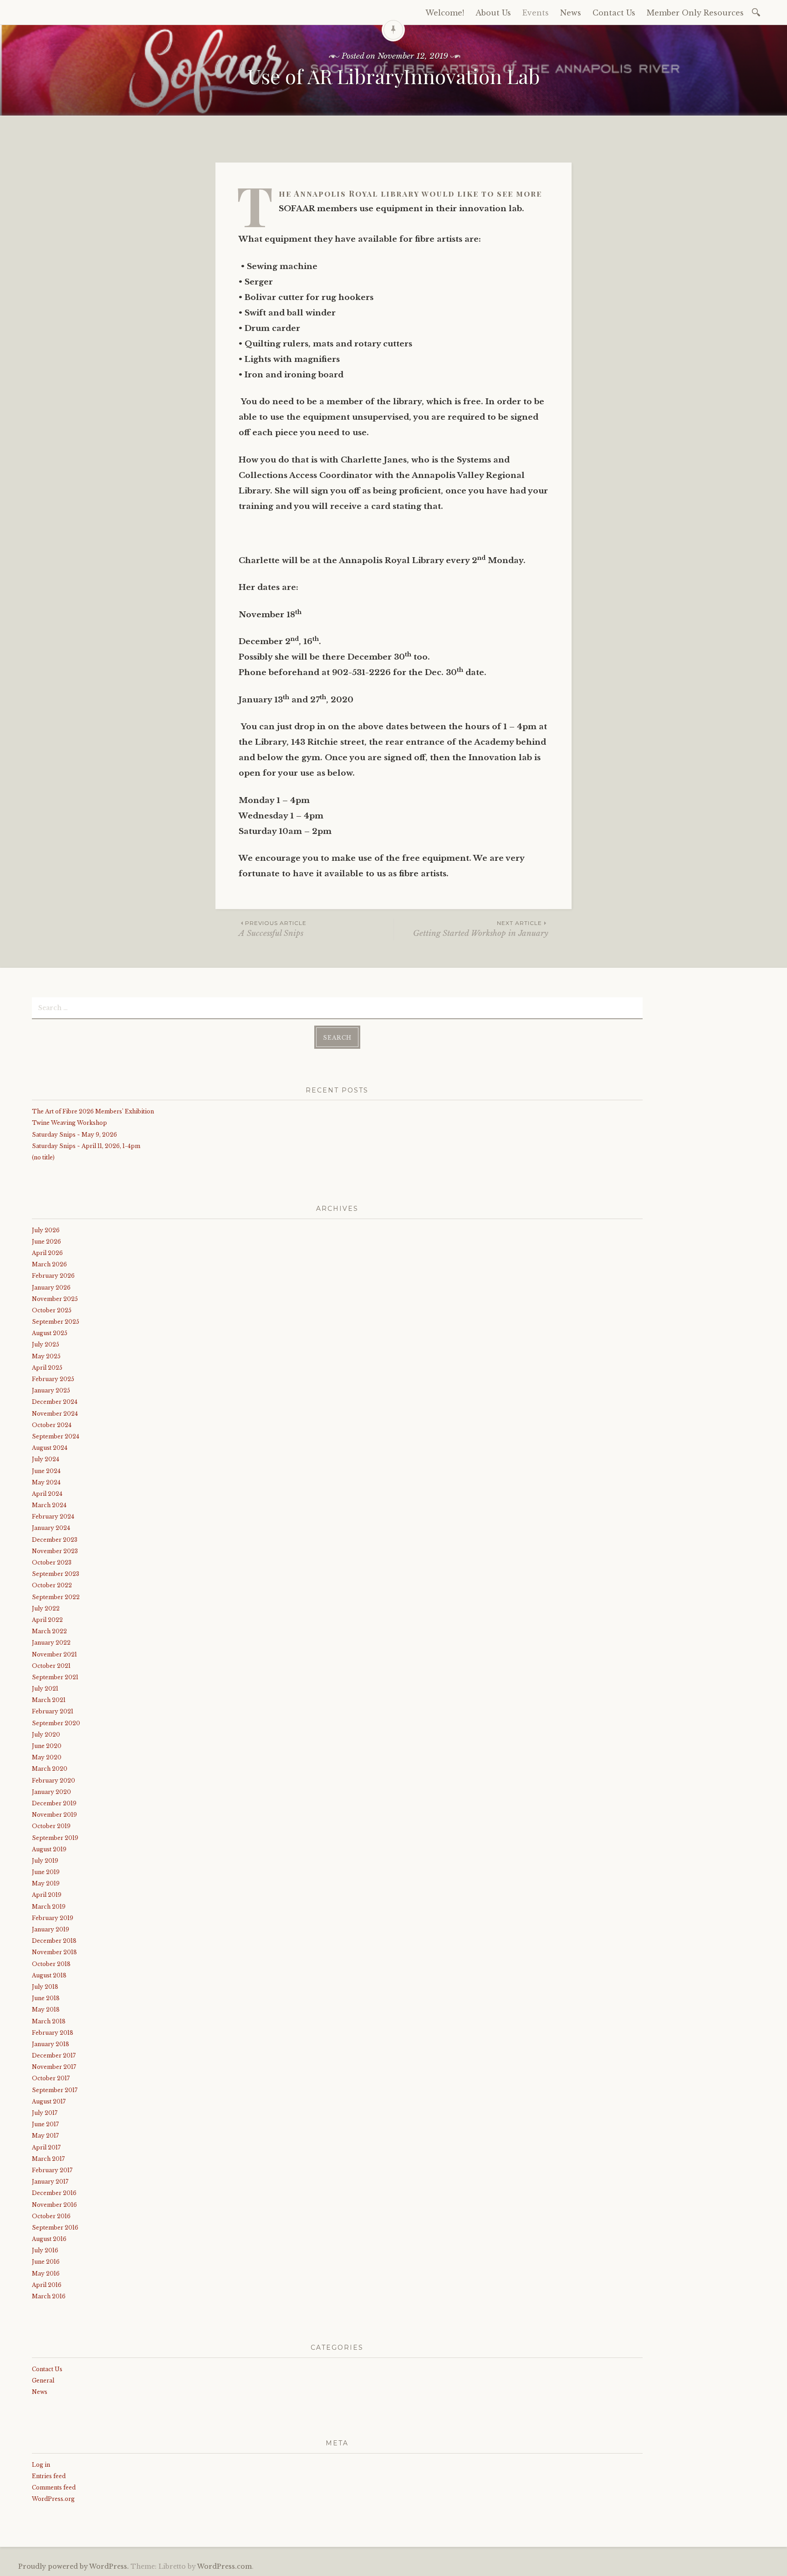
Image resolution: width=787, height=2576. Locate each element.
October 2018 (51, 1964)
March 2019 (49, 1907)
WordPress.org (53, 2499)
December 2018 (54, 1941)
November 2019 (54, 1815)
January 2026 (51, 1288)
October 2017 (51, 2078)
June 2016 (46, 2262)
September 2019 (55, 1838)
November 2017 (54, 2067)
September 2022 (56, 1597)
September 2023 (56, 1574)
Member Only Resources (695, 13)
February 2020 (54, 1781)
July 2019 (45, 1861)
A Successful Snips (273, 929)
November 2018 (54, 1952)
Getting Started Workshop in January (481, 929)
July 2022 (46, 1608)
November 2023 (55, 1551)
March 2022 (49, 1631)
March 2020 (50, 1769)
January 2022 (51, 1643)
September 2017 (55, 2090)
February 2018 (53, 2033)
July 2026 (46, 1230)
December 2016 (54, 2193)
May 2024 (46, 1482)
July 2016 (45, 2250)
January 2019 (51, 1929)
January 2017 (50, 2182)
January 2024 (51, 1528)
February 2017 (52, 2170)
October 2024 (52, 1425)
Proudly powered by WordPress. (74, 2566)
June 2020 (47, 1746)
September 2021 (55, 1677)
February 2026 (53, 1276)
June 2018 (46, 1998)
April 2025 (47, 1368)
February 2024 (53, 1517)
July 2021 (45, 1689)
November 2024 (55, 1414)
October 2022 (52, 1585)
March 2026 (49, 1264)
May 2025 (46, 1356)
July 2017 (45, 2113)
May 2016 (46, 2274)
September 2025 (56, 1322)
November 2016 (54, 2205)
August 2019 (49, 1849)
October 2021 (51, 1666)
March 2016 (49, 2296)
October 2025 (52, 1310)
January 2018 (51, 2044)
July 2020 (46, 1735)
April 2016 (47, 2285)
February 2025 (53, 1379)
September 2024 (56, 1436)
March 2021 (49, 1700)
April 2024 (47, 1494)
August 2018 (49, 1975)
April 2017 (46, 2147)
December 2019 (54, 1803)
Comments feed (54, 2487)
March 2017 (48, 2159)
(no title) (43, 1157)
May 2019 (46, 1883)
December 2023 (55, 1540)
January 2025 (51, 1390)
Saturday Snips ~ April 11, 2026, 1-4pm (86, 1146)
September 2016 (55, 2228)
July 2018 (45, 1987)
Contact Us (614, 13)
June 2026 (46, 1242)
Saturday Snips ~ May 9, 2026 (74, 1135)
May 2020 (47, 1757)
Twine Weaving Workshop (69, 1123)
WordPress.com (225, 2566)
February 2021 (53, 1711)
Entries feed (49, 2476)
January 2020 (51, 1792)
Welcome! (445, 13)
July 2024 (46, 1459)
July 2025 (46, 1344)
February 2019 (53, 1918)
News (571, 13)
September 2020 (56, 1723)
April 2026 (47, 1253)
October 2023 (52, 1562)
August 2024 (50, 1448)
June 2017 (45, 2124)
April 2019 (47, 1895)
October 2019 (51, 1826)
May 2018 (46, 2009)
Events (536, 13)
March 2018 (49, 2021)
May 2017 (45, 2136)
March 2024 (49, 1505)
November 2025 (55, 1299)
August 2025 (50, 1333)
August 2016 (49, 2239)
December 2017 (54, 2055)
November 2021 (54, 1654)
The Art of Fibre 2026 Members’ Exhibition (93, 1111)
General (43, 2380)
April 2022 (47, 1620)
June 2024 (46, 1471)
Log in (41, 2465)
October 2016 (51, 2216)
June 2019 (46, 1872)
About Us (493, 13)
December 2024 (55, 1402)
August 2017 (49, 2101)
